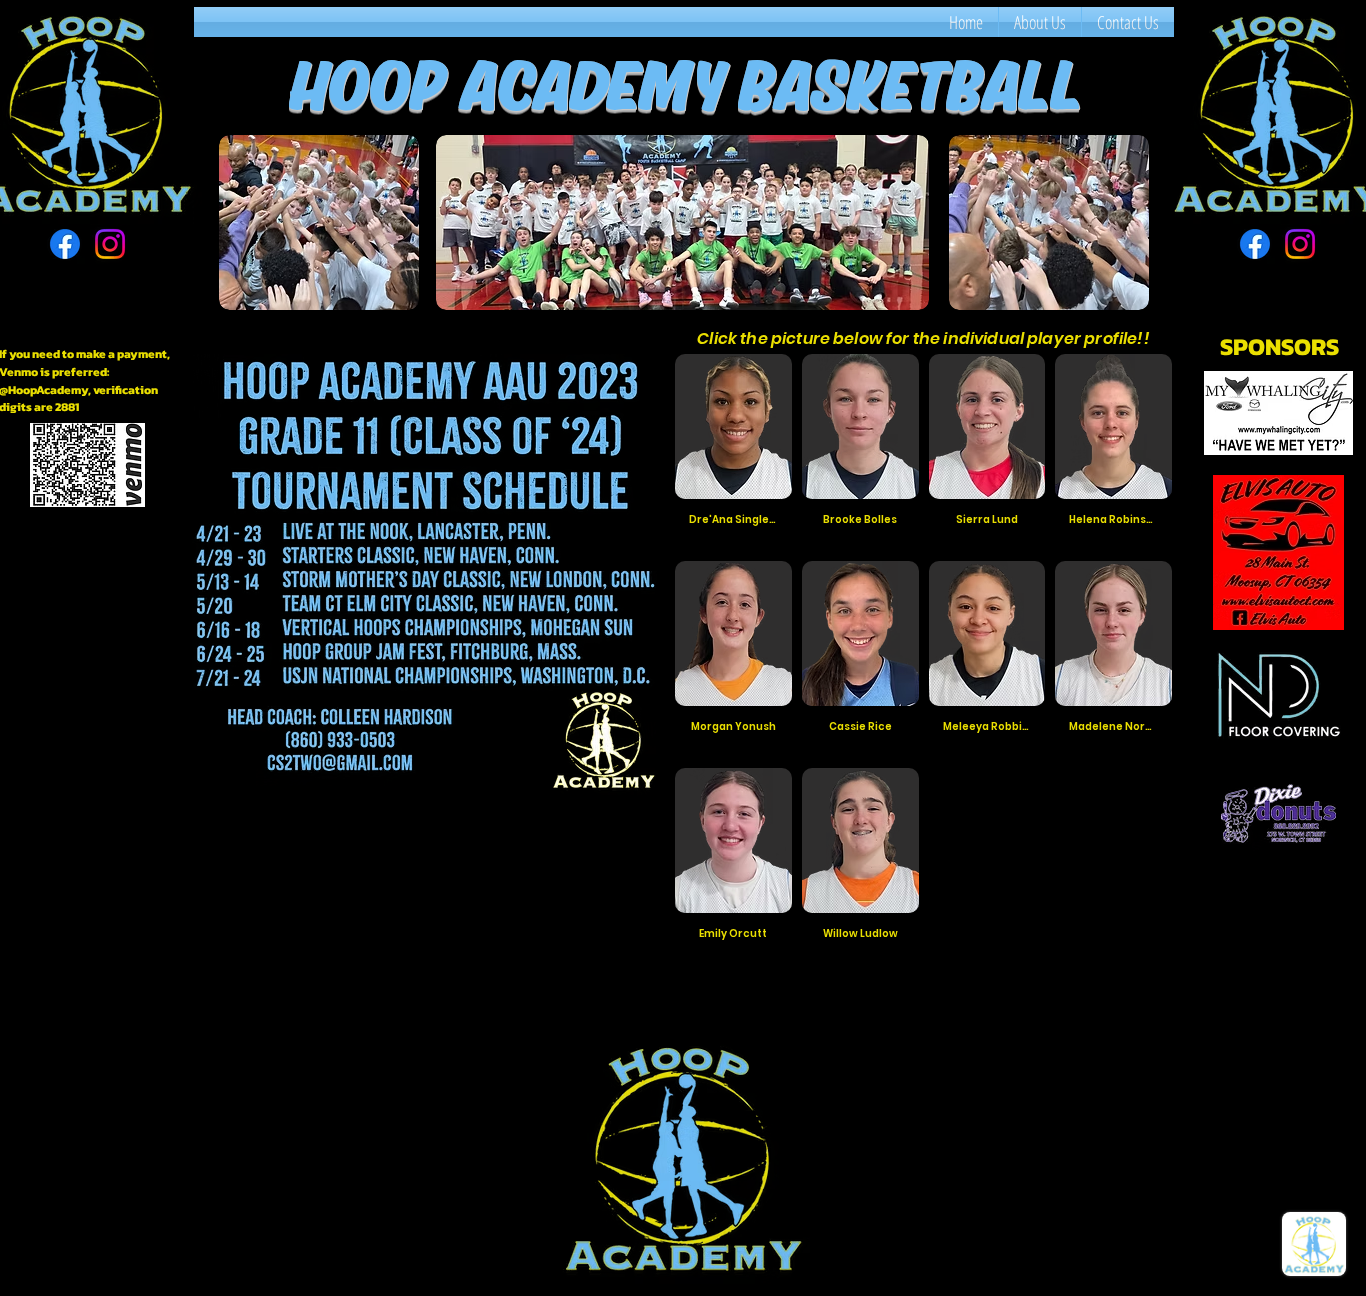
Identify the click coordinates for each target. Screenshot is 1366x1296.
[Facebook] (65, 244)
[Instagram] (110, 244)
